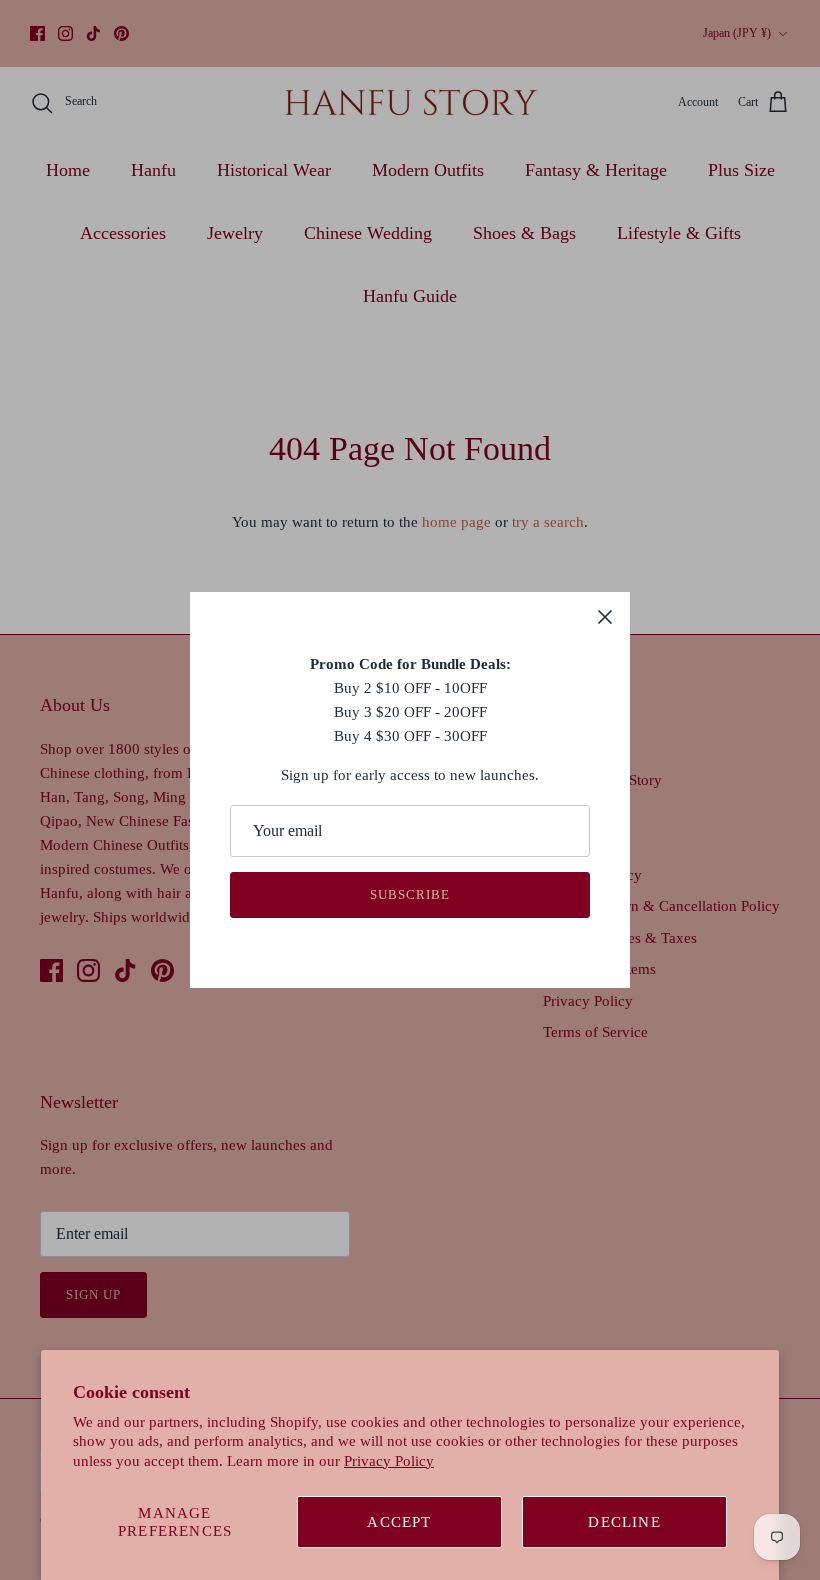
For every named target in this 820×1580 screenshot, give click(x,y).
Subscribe (410, 894)
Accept (399, 1522)
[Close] (605, 617)
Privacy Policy (389, 1461)
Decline (624, 1522)
